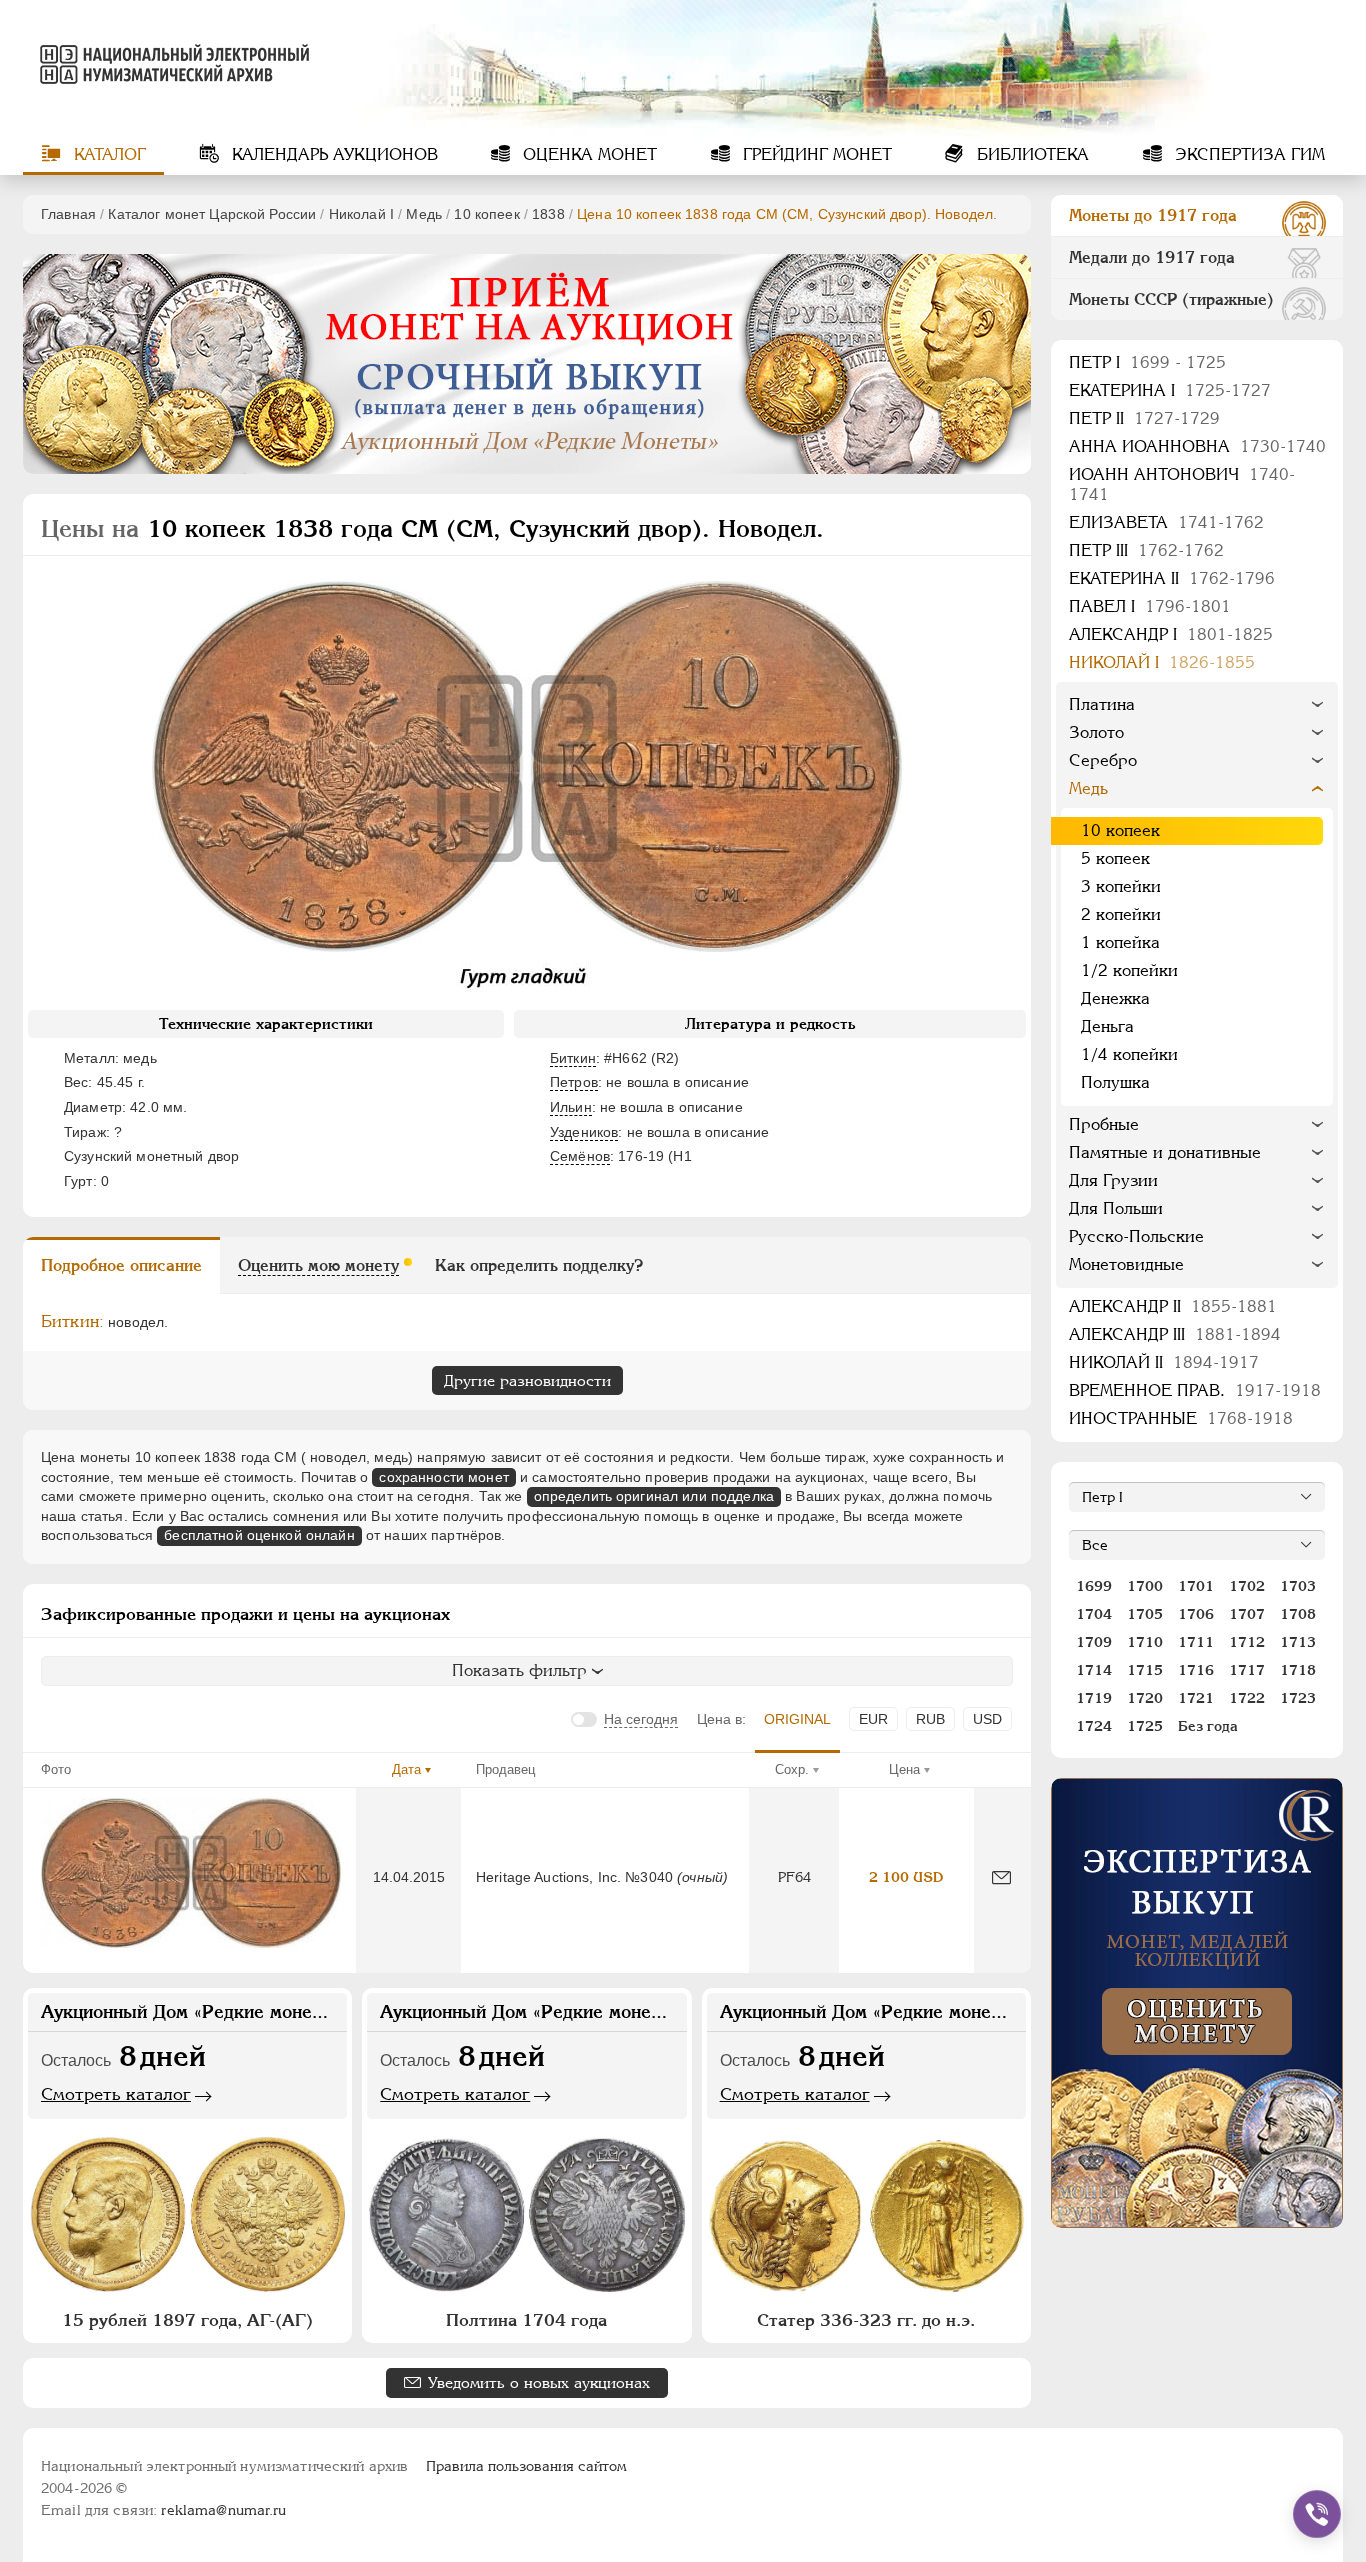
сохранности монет (443, 1477)
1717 (1247, 1670)
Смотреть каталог (116, 2094)
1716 (1196, 1670)
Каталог (107, 154)
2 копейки (1121, 914)
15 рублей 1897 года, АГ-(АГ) (187, 2320)
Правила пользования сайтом (526, 2466)
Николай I (361, 214)
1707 (1247, 1614)
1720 (1145, 1698)
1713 (1298, 1642)
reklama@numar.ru (223, 2510)
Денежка (1115, 998)
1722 (1247, 1698)
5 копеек (1115, 858)
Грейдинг (815, 154)
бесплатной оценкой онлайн (259, 1535)
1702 (1247, 1586)
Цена (904, 1769)
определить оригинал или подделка (654, 1496)
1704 (1094, 1614)
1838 (548, 214)
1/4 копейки (1129, 1054)
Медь (424, 214)
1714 (1094, 1670)
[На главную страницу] (171, 64)
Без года (1208, 1726)
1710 (1145, 1642)
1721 (1196, 1698)
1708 (1298, 1614)
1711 (1196, 1642)
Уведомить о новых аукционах (539, 2382)
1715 (1145, 1670)
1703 (1298, 1586)
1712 (1247, 1642)
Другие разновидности (527, 1380)
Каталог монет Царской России (212, 214)
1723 (1298, 1698)
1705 (1145, 1614)
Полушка (1115, 1082)
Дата (406, 1769)
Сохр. (792, 1769)
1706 (1196, 1614)
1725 (1145, 1726)
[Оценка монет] (1197, 2003)
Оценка (587, 154)
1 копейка (1120, 942)
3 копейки (1121, 886)
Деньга (1107, 1026)
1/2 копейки (1129, 970)
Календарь (332, 154)
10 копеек (486, 214)
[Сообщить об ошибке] (1001, 1877)
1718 (1298, 1670)
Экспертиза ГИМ (1247, 154)
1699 (1094, 1586)
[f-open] (1317, 2514)
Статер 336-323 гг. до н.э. (866, 2320)
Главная (68, 214)
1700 (1145, 1586)
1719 (1094, 1698)
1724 (1094, 1726)
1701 (1196, 1586)
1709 (1094, 1642)
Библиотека (1030, 154)
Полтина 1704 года (526, 2320)
